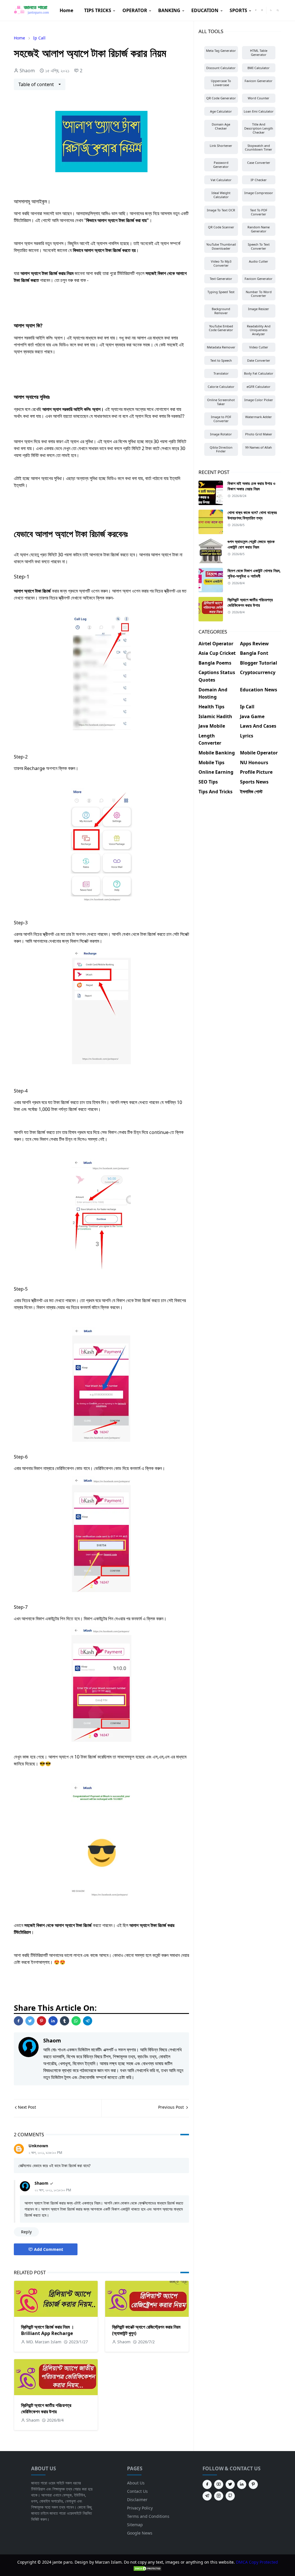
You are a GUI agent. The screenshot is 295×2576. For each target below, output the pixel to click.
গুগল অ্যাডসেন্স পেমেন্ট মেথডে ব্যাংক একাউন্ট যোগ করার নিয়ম (251, 544)
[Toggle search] (278, 10)
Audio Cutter (259, 261)
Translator (221, 373)
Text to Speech (221, 360)
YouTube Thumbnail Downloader (221, 246)
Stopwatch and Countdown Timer (259, 148)
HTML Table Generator (259, 53)
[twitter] (230, 2484)
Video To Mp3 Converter (221, 263)
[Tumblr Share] (65, 2021)
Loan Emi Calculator (259, 111)
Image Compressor (259, 193)
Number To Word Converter (259, 294)
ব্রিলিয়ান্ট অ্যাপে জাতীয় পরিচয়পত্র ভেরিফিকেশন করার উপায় (46, 2408)
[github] (230, 2496)
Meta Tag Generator (221, 51)
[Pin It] (41, 2021)
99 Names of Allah (259, 447)
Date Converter (259, 360)
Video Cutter (259, 347)
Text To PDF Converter (259, 212)
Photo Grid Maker (259, 434)
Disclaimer (137, 2500)
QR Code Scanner (221, 227)
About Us (136, 2483)
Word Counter (259, 98)
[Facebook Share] (18, 2021)
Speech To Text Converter (259, 246)
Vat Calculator (221, 180)
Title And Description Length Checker (259, 128)
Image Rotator (221, 434)
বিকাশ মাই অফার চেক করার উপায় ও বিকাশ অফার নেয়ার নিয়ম (251, 486)
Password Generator (221, 165)
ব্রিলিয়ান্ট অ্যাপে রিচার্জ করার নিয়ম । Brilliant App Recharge (48, 2330)
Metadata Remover (221, 347)
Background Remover (221, 311)
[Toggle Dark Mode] (271, 10)
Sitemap (135, 2525)
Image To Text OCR (221, 210)
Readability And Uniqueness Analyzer (259, 330)
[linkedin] (242, 2484)
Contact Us (137, 2491)
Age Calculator (221, 111)
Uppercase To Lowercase (221, 83)
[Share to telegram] (88, 2021)
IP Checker (259, 180)
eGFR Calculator (259, 387)
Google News (140, 2533)
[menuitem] (66, 10)
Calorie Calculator (221, 387)
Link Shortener (221, 146)
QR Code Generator (221, 98)
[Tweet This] (30, 2021)
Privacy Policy (140, 2508)
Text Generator (221, 279)
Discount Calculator (221, 68)
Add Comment (49, 2249)
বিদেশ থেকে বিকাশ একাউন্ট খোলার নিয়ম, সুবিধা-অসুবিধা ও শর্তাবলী (254, 573)
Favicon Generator (259, 81)
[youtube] (219, 2484)
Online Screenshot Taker (221, 402)
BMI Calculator (259, 68)
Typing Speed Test (221, 292)
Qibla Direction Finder (221, 449)
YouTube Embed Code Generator (221, 328)
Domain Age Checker (221, 126)
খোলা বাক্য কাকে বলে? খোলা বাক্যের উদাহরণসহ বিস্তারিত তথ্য (252, 515)
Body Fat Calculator (259, 373)
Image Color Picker (259, 400)
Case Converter (259, 163)
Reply (26, 2232)
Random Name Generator (259, 229)
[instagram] (262, 10)
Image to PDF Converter (221, 419)
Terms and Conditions (148, 2516)
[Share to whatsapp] (76, 2021)
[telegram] (207, 2496)
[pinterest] (253, 2484)
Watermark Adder (259, 417)
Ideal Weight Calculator (221, 195)
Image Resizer (259, 309)
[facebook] (256, 10)
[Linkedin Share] (53, 2021)
